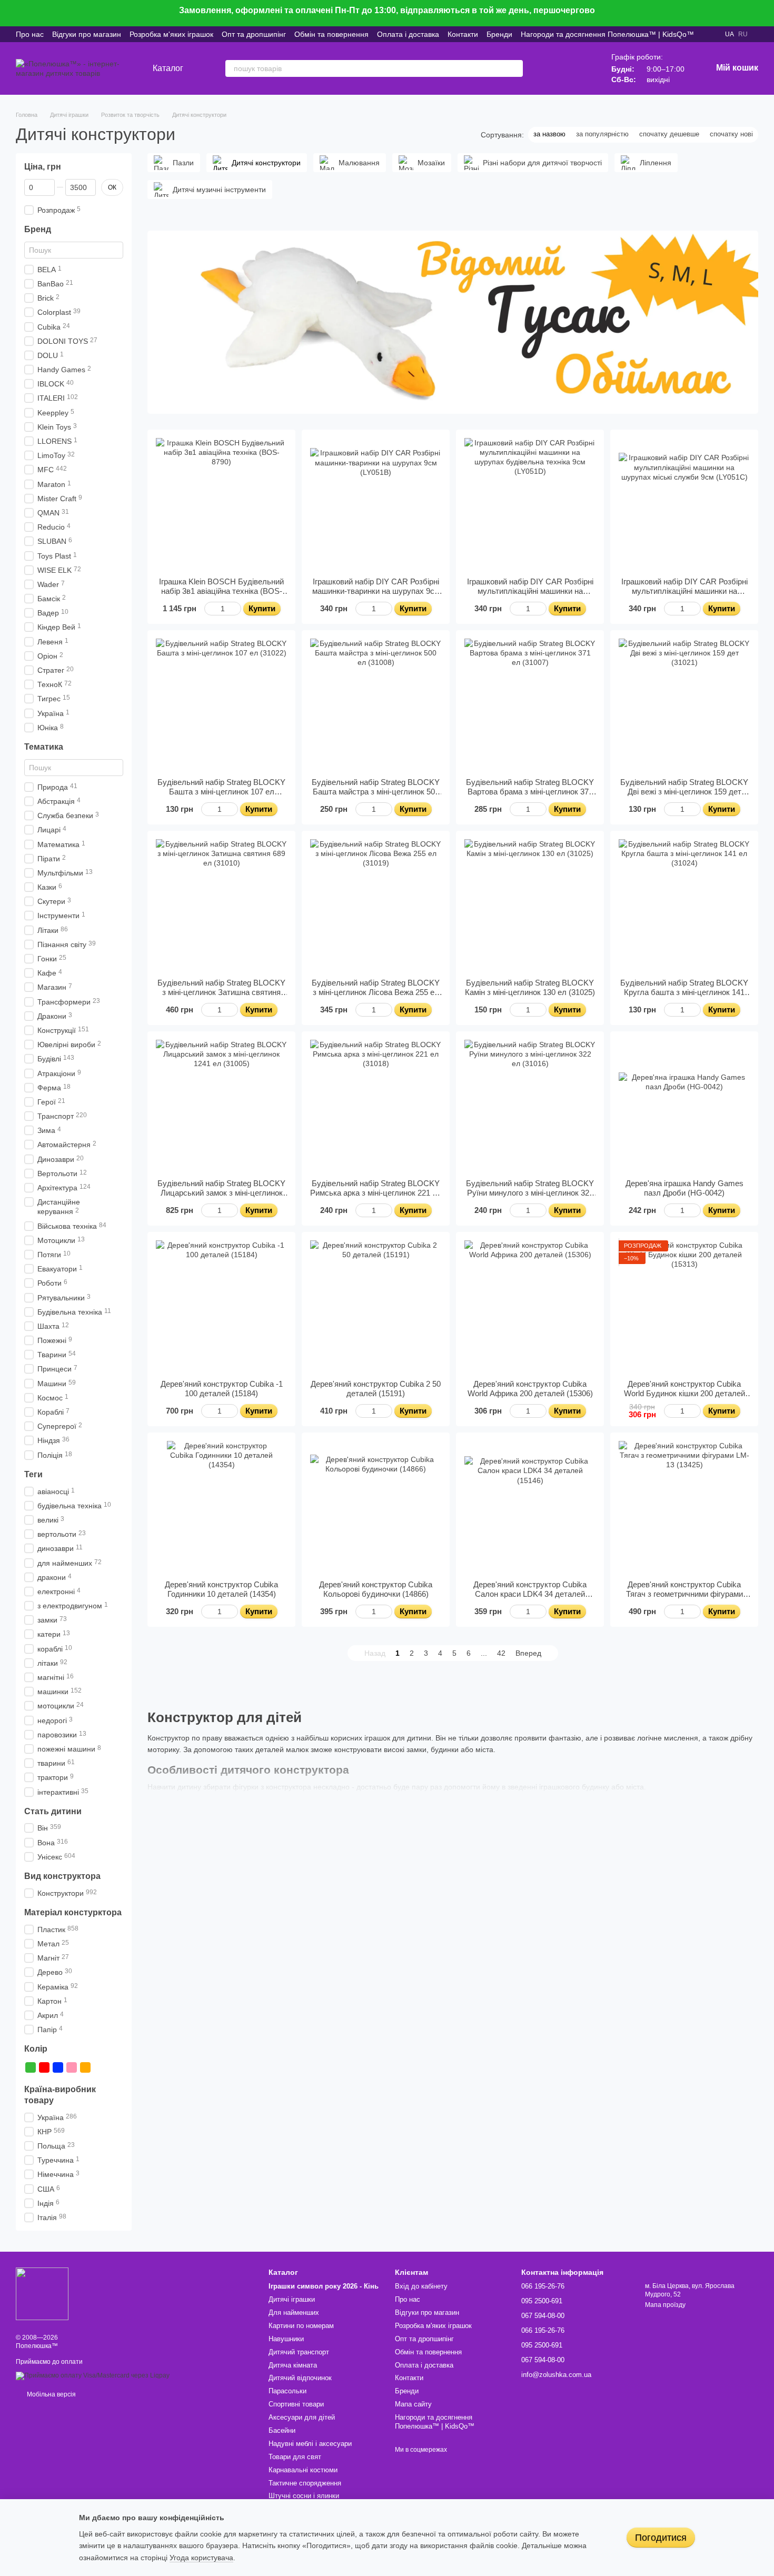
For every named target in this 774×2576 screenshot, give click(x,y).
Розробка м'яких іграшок (171, 34)
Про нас (30, 34)
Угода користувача (201, 2558)
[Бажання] (552, 68)
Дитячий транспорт (299, 2352)
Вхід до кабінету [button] (421, 2286)
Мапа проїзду (665, 2305)
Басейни (282, 2430)
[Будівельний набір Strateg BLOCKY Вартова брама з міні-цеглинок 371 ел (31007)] (530, 704)
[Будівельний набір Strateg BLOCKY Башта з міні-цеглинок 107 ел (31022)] (221, 704)
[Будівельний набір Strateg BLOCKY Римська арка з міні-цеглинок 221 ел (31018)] (376, 1105)
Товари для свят (295, 2457)
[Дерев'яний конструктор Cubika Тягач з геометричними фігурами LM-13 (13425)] (684, 1506)
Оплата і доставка (408, 34)
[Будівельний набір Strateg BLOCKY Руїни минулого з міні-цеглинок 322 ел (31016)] (530, 1105)
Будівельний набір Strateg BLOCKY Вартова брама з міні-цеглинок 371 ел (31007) (530, 792)
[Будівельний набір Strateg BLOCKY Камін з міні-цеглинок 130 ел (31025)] (530, 905)
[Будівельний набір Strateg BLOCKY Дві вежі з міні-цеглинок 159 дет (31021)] (684, 704)
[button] (766, 13)
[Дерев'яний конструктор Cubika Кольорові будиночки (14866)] (376, 1506)
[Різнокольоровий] (99, 2067)
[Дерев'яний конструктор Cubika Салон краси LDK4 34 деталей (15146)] (530, 1506)
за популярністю (602, 134)
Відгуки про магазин (87, 34)
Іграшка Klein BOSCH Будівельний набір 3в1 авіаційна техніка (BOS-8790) (221, 591)
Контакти (463, 34)
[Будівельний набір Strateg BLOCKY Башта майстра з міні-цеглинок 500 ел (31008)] (376, 704)
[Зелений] (31, 2067)
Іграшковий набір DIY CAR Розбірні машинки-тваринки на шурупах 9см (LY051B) (376, 591)
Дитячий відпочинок (300, 2378)
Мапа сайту (413, 2404)
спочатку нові (731, 134)
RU (743, 34)
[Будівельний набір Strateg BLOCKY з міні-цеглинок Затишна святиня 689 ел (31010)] (221, 905)
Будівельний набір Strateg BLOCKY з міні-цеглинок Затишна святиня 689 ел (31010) (221, 992)
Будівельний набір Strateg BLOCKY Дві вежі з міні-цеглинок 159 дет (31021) (684, 792)
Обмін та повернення (331, 34)
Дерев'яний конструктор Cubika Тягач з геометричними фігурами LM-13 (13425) (684, 1594)
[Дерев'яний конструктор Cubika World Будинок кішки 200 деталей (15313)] (684, 1306)
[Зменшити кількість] (209, 609)
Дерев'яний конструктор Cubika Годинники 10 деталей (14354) (221, 1589)
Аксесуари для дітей (302, 2417)
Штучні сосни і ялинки (304, 2496)
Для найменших (294, 2313)
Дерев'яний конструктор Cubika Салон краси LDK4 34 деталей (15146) (530, 1594)
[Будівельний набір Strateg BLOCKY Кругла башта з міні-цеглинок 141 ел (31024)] (684, 905)
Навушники (286, 2339)
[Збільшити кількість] (236, 609)
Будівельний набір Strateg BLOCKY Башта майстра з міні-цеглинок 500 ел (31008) (376, 792)
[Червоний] (44, 2067)
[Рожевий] (72, 2067)
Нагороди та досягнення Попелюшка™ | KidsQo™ (607, 34)
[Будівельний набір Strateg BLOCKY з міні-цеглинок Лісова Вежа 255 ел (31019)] (376, 905)
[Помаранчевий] (85, 2067)
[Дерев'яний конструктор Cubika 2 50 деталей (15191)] (376, 1306)
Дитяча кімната (293, 2365)
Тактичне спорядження (305, 2483)
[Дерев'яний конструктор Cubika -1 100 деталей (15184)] (221, 1306)
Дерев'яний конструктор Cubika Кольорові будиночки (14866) (376, 1589)
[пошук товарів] (514, 68)
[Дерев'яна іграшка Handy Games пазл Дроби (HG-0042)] (684, 1105)
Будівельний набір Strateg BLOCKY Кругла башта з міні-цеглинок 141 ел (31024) (684, 992)
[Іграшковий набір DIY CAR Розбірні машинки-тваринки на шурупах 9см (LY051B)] (376, 504)
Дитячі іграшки (292, 2299)
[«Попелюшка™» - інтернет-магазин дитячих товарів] (42, 2293)
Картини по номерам (301, 2326)
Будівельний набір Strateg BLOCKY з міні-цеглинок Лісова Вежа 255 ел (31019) (376, 992)
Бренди (499, 34)
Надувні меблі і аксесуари (310, 2444)
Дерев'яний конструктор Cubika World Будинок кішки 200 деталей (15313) (684, 1393)
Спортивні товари (296, 2404)
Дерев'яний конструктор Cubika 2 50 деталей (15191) (376, 1389)
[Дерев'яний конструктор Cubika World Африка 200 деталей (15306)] (530, 1306)
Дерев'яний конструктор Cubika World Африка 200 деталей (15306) (530, 1389)
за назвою (549, 134)
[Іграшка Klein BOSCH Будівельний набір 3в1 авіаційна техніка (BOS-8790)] (221, 504)
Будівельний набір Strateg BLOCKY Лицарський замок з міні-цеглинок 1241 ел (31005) (221, 1193)
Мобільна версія (51, 2394)
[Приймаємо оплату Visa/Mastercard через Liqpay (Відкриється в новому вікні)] (93, 2375)
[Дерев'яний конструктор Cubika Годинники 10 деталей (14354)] (221, 1506)
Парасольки (287, 2391)
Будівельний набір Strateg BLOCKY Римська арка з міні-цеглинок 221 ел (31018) (376, 1193)
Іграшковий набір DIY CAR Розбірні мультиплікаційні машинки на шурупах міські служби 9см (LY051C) (684, 596)
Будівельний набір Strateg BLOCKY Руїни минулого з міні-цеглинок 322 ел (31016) (530, 1193)
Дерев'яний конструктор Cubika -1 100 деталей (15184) (222, 1389)
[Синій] (58, 2067)
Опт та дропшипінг (254, 34)
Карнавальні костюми (303, 2470)
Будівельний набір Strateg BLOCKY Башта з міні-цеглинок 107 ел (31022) (221, 792)
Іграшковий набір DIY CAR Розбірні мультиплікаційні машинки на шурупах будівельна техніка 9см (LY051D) (530, 596)
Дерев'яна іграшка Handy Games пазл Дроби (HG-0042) (684, 1188)
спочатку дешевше (669, 134)
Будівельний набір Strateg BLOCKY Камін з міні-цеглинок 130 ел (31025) (530, 987)
